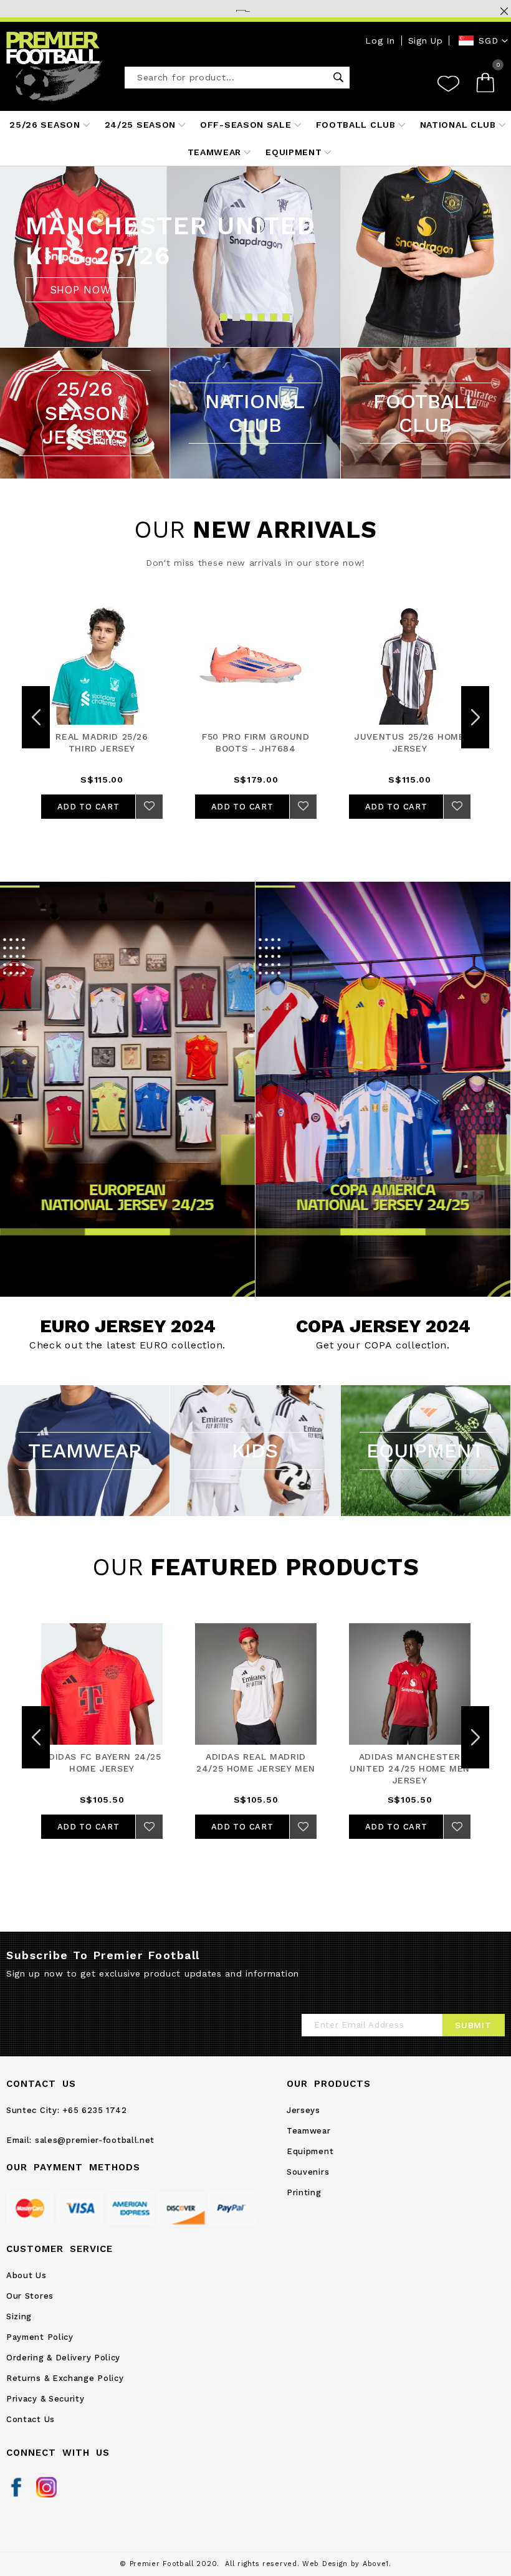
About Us (26, 2275)
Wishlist (448, 83)
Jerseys (303, 2110)
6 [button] (286, 317)
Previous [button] (36, 717)
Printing (304, 2192)
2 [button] (236, 317)
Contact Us (31, 2419)
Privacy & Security (45, 2399)
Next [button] (475, 717)
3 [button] (248, 317)
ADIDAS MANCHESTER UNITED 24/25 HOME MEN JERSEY (410, 1768)
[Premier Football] (55, 67)
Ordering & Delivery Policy (63, 2358)
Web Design (325, 2564)
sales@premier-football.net (95, 2140)
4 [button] (261, 317)
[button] (484, 41)
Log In (380, 41)
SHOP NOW (80, 290)
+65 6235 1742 (94, 2110)
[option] (255, 257)
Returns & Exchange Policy (65, 2378)
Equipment (310, 2151)
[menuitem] (47, 125)
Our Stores (30, 2296)
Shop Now (127, 1089)
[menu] (255, 138)
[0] (490, 83)
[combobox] (237, 78)
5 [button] (273, 317)
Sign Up (426, 41)
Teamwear (309, 2131)
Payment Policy (40, 2337)
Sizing (19, 2316)
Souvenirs (308, 2172)
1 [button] (223, 317)
